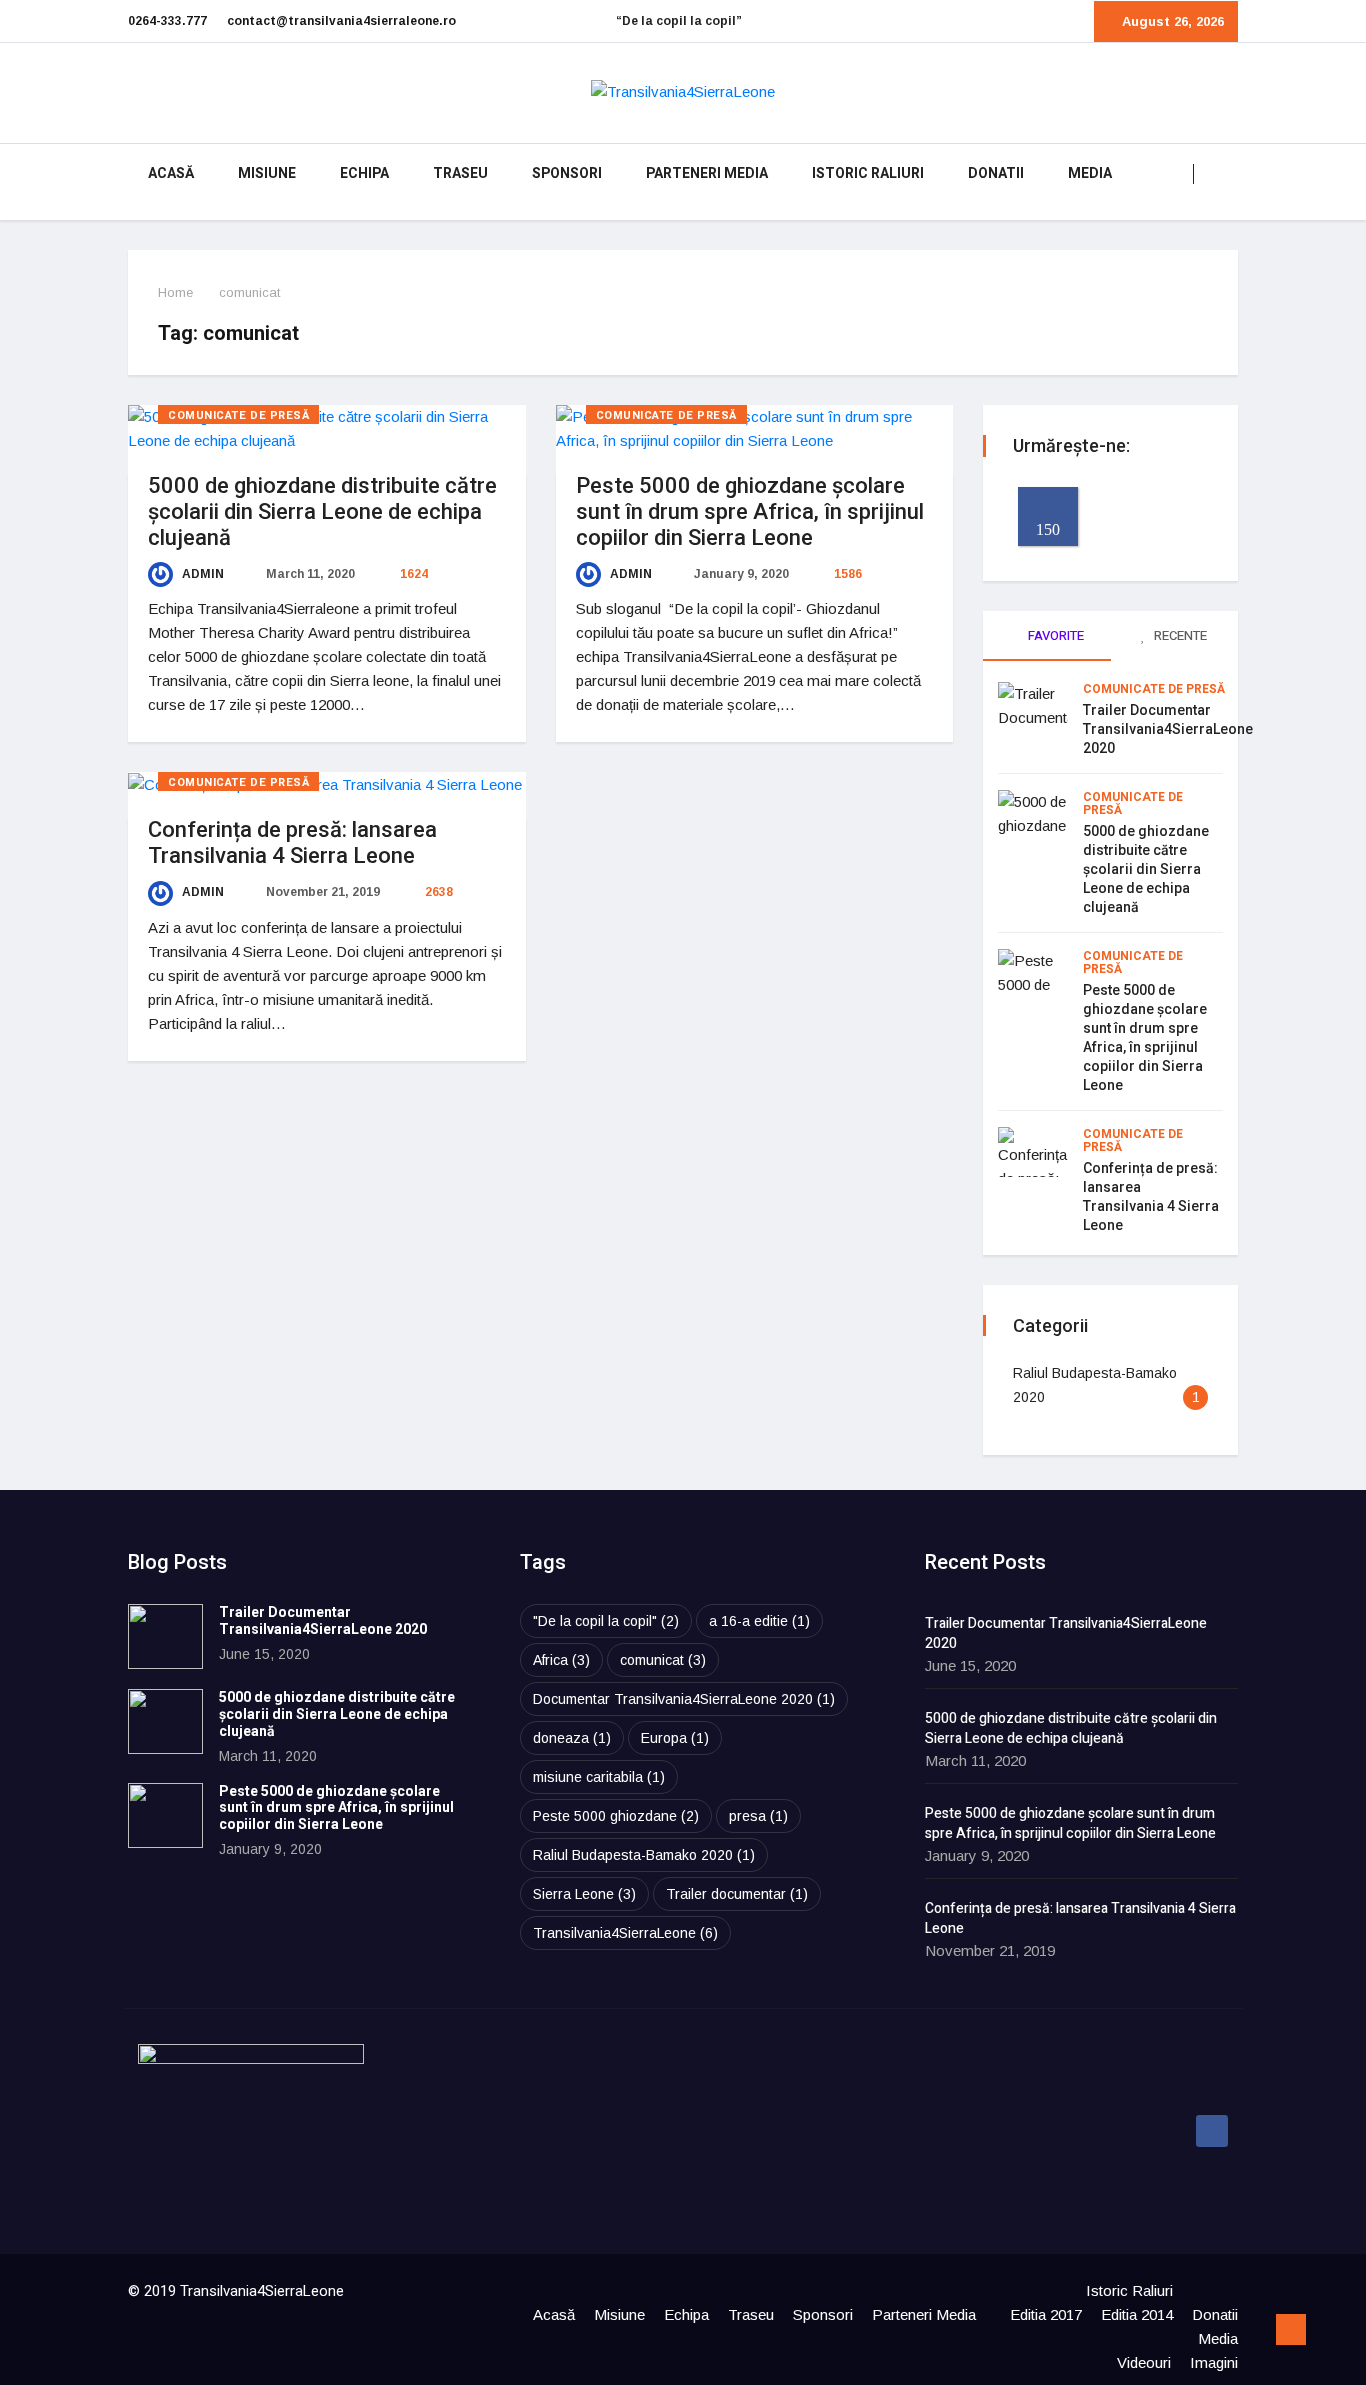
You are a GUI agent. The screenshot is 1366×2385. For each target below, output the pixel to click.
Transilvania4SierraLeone (625, 1933)
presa (758, 1816)
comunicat (663, 1660)
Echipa (364, 173)
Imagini (1214, 2362)
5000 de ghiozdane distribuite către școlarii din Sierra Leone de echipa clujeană (322, 511)
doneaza (572, 1738)
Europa (675, 1738)
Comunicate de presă (238, 415)
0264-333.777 (167, 21)
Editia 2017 (1046, 2314)
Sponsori (567, 173)
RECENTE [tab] (1179, 635)
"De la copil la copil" (606, 1621)
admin (201, 574)
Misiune (267, 173)
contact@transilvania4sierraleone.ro (341, 21)
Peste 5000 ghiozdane (616, 1816)
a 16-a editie (759, 1621)
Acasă (171, 173)
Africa (561, 1660)
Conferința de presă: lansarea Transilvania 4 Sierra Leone (292, 842)
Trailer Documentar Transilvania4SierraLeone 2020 (1168, 729)
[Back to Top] (1291, 2330)
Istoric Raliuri (868, 173)
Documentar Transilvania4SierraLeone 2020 (684, 1699)
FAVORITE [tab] (1054, 635)
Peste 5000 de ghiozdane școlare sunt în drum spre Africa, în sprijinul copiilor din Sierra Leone (750, 511)
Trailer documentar (737, 1894)
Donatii (996, 173)
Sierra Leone (584, 1894)
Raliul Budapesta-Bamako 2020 (644, 1855)
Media (1090, 173)
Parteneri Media (707, 173)
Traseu (460, 173)
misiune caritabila (599, 1777)
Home (175, 292)
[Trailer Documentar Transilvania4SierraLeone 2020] (165, 1636)
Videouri (1144, 2362)
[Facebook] (1212, 2131)
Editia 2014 (1137, 2314)
